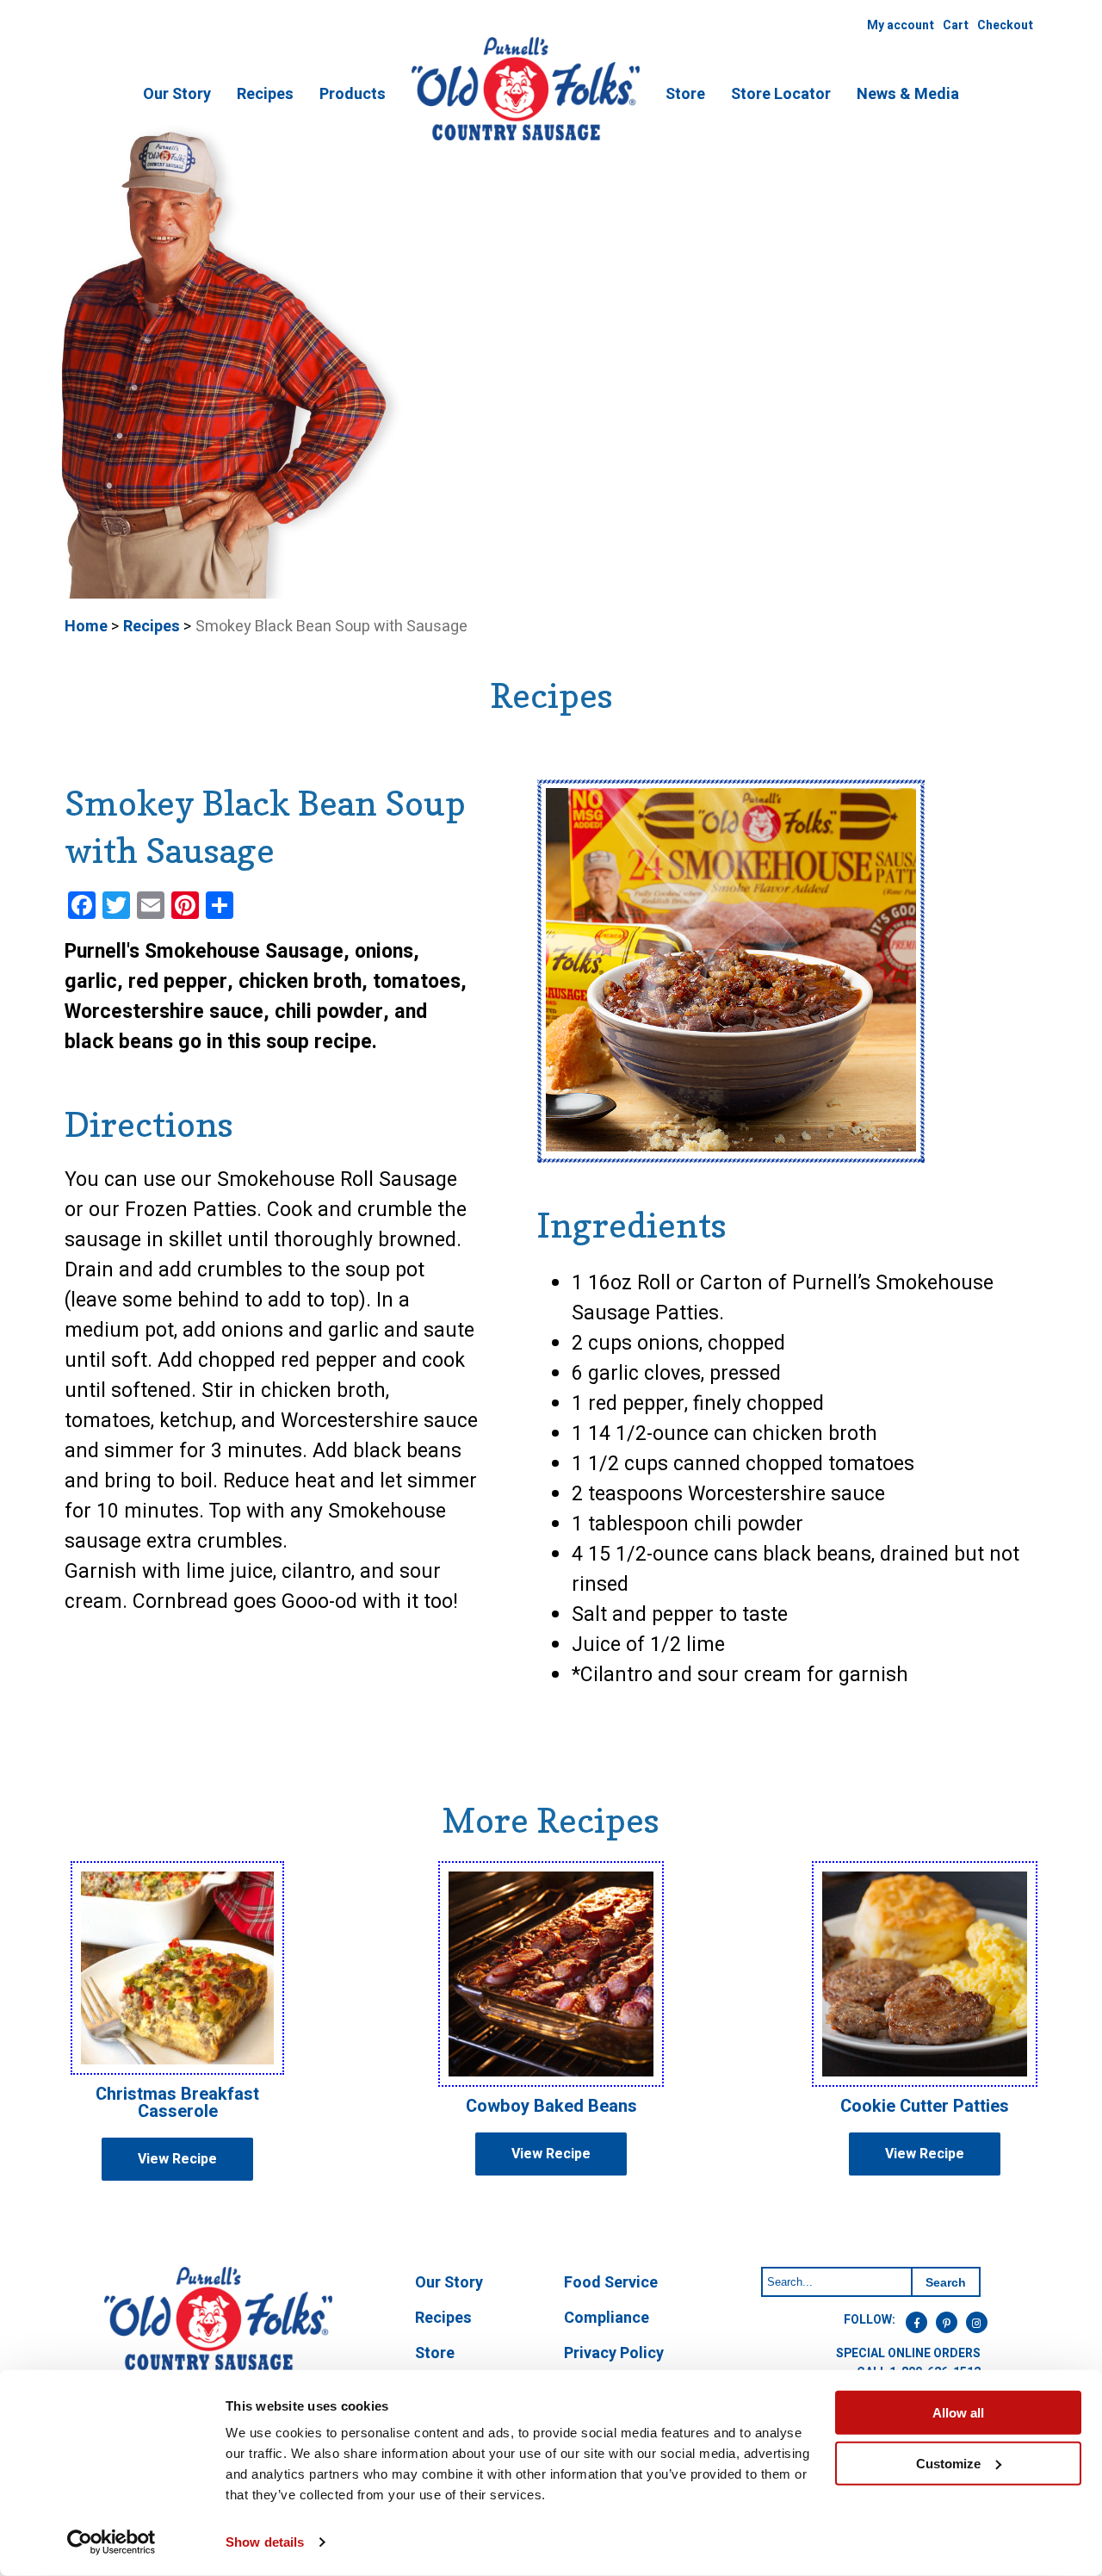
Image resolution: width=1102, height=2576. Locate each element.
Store (685, 94)
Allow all (958, 2413)
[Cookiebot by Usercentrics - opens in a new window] (111, 2542)
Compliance (607, 2318)
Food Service (611, 2283)
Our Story (177, 94)
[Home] (526, 138)
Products (353, 94)
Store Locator (781, 94)
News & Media (908, 94)
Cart (956, 25)
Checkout (1005, 25)
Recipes (265, 94)
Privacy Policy (614, 2353)
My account (901, 25)
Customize (948, 2463)
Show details (265, 2542)
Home (86, 627)
